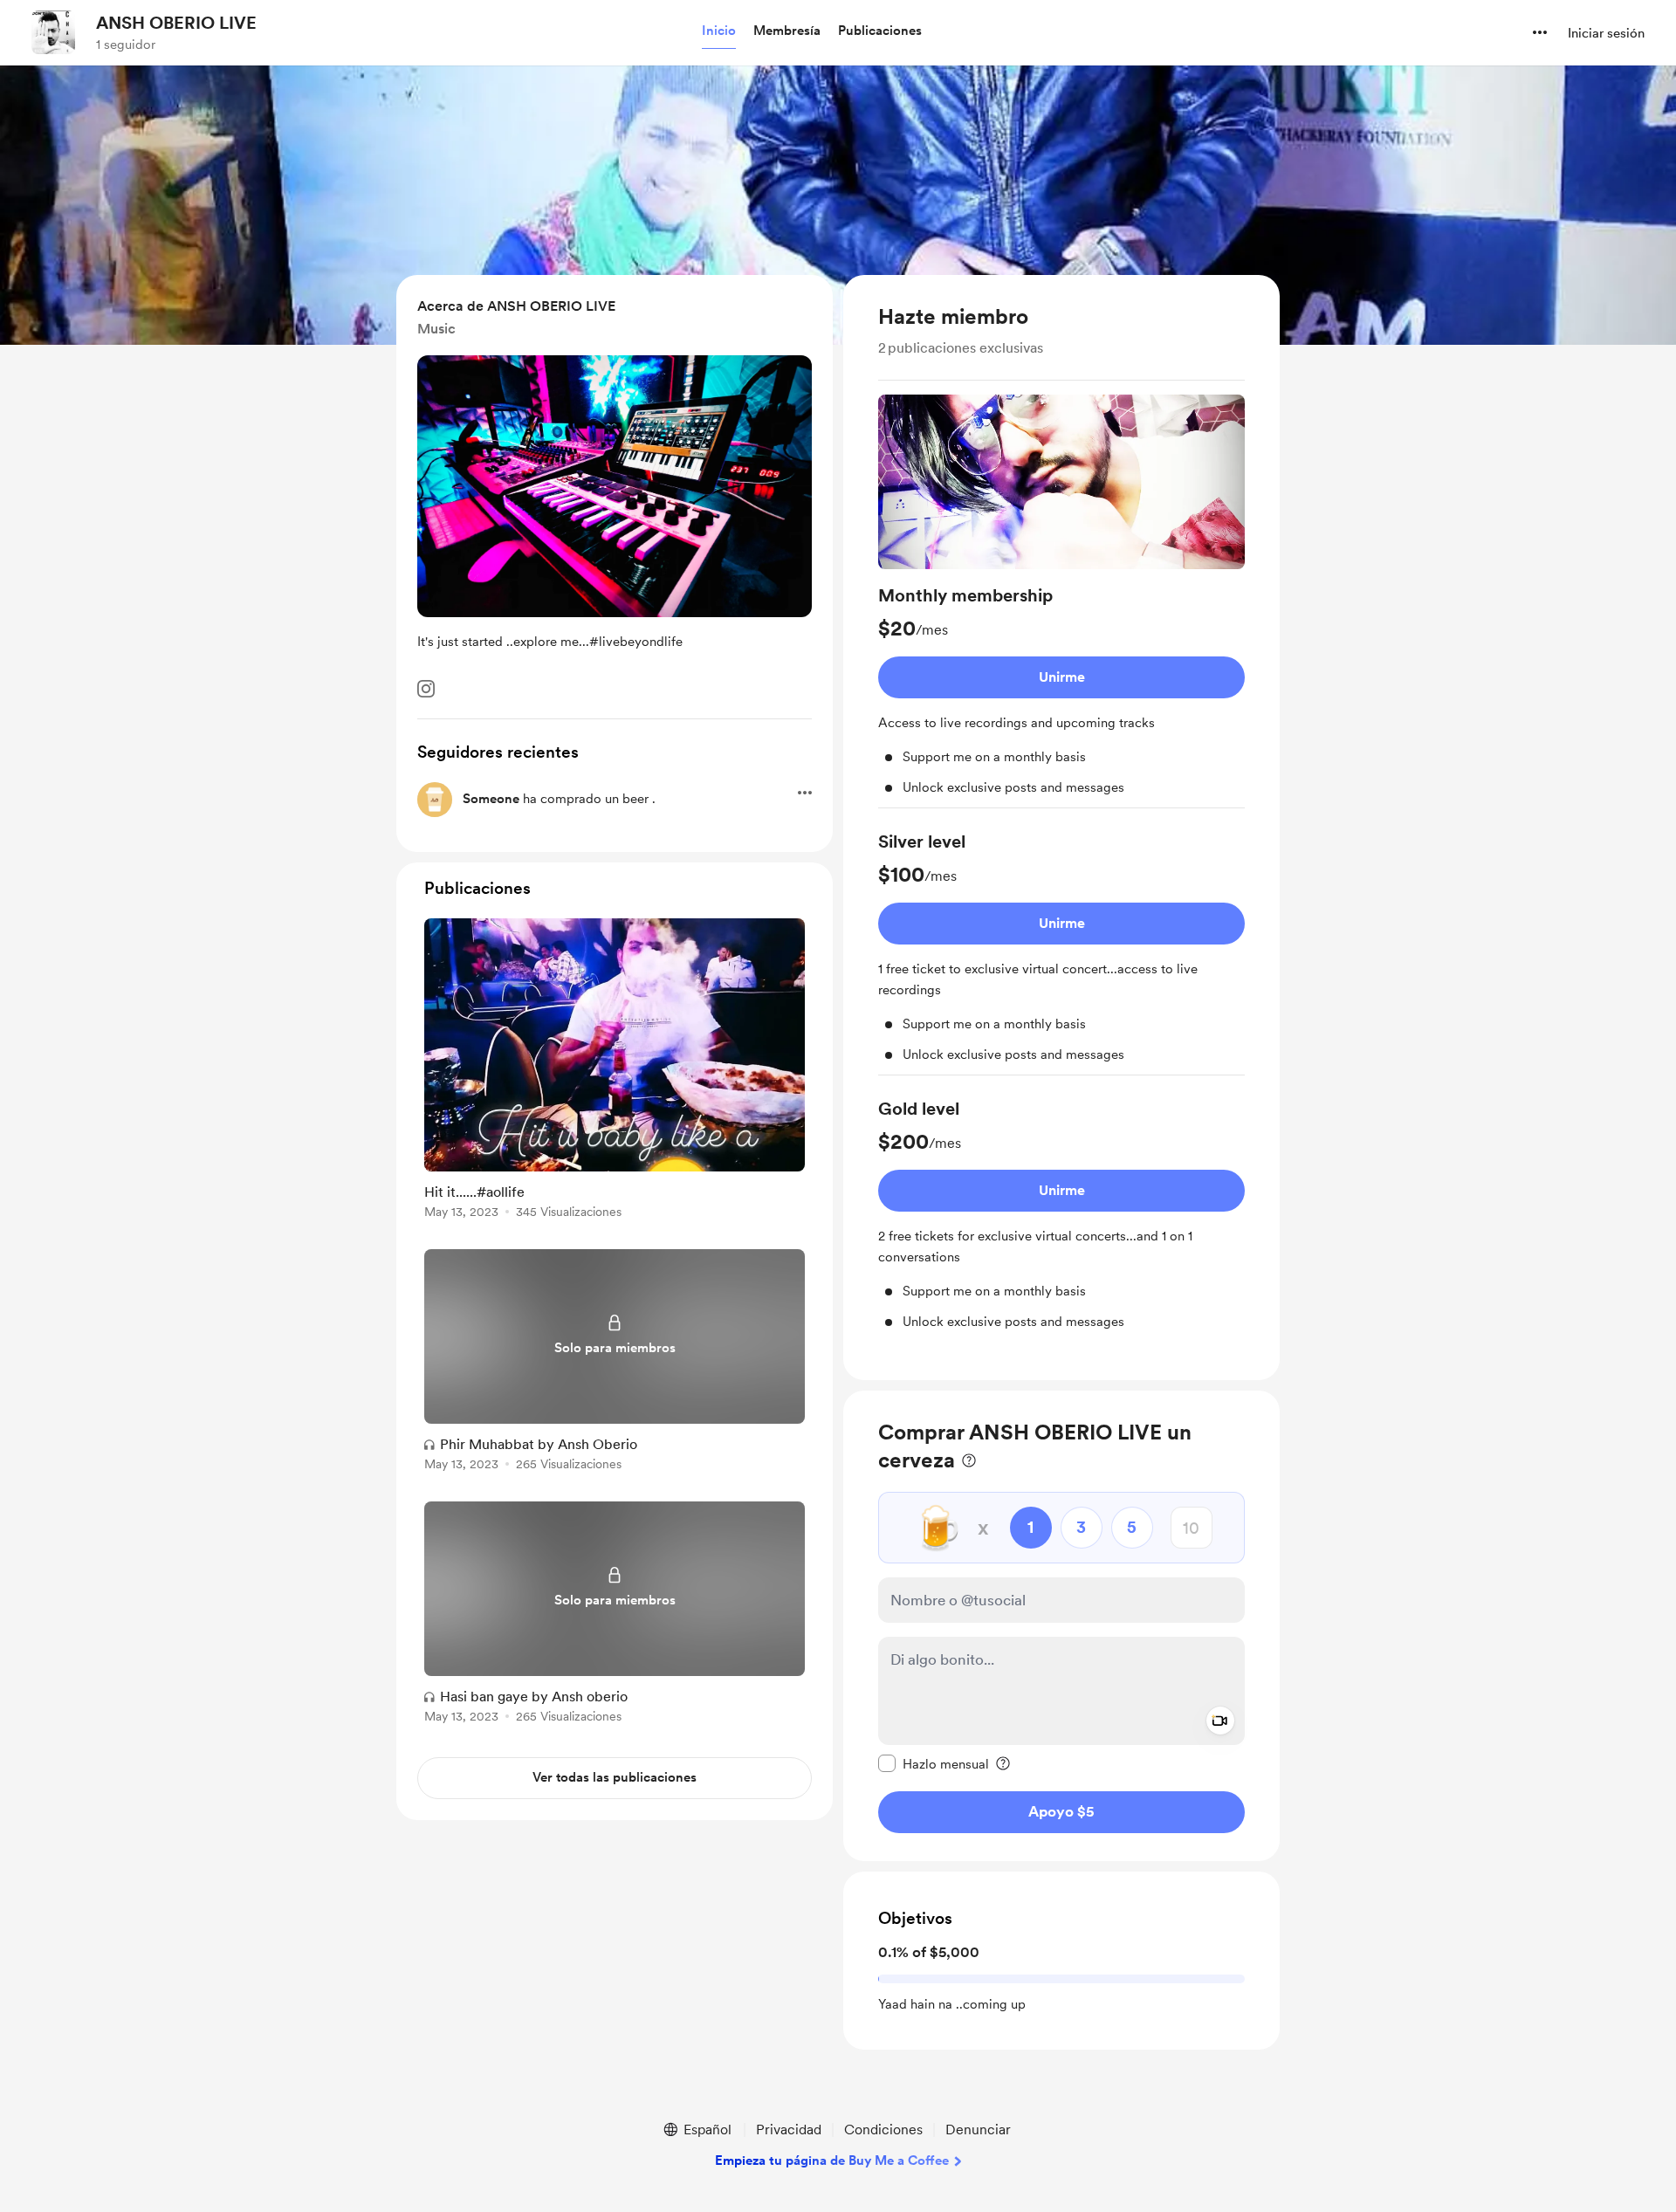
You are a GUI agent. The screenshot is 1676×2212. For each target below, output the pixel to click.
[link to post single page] (615, 1072)
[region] (1061, 828)
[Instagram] (426, 689)
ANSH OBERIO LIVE (176, 23)
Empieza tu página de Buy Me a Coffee (832, 2160)
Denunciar (978, 2130)
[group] (1061, 601)
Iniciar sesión (1606, 33)
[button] (719, 31)
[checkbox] (934, 1763)
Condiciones (883, 2130)
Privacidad (789, 2130)
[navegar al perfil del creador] (53, 32)
